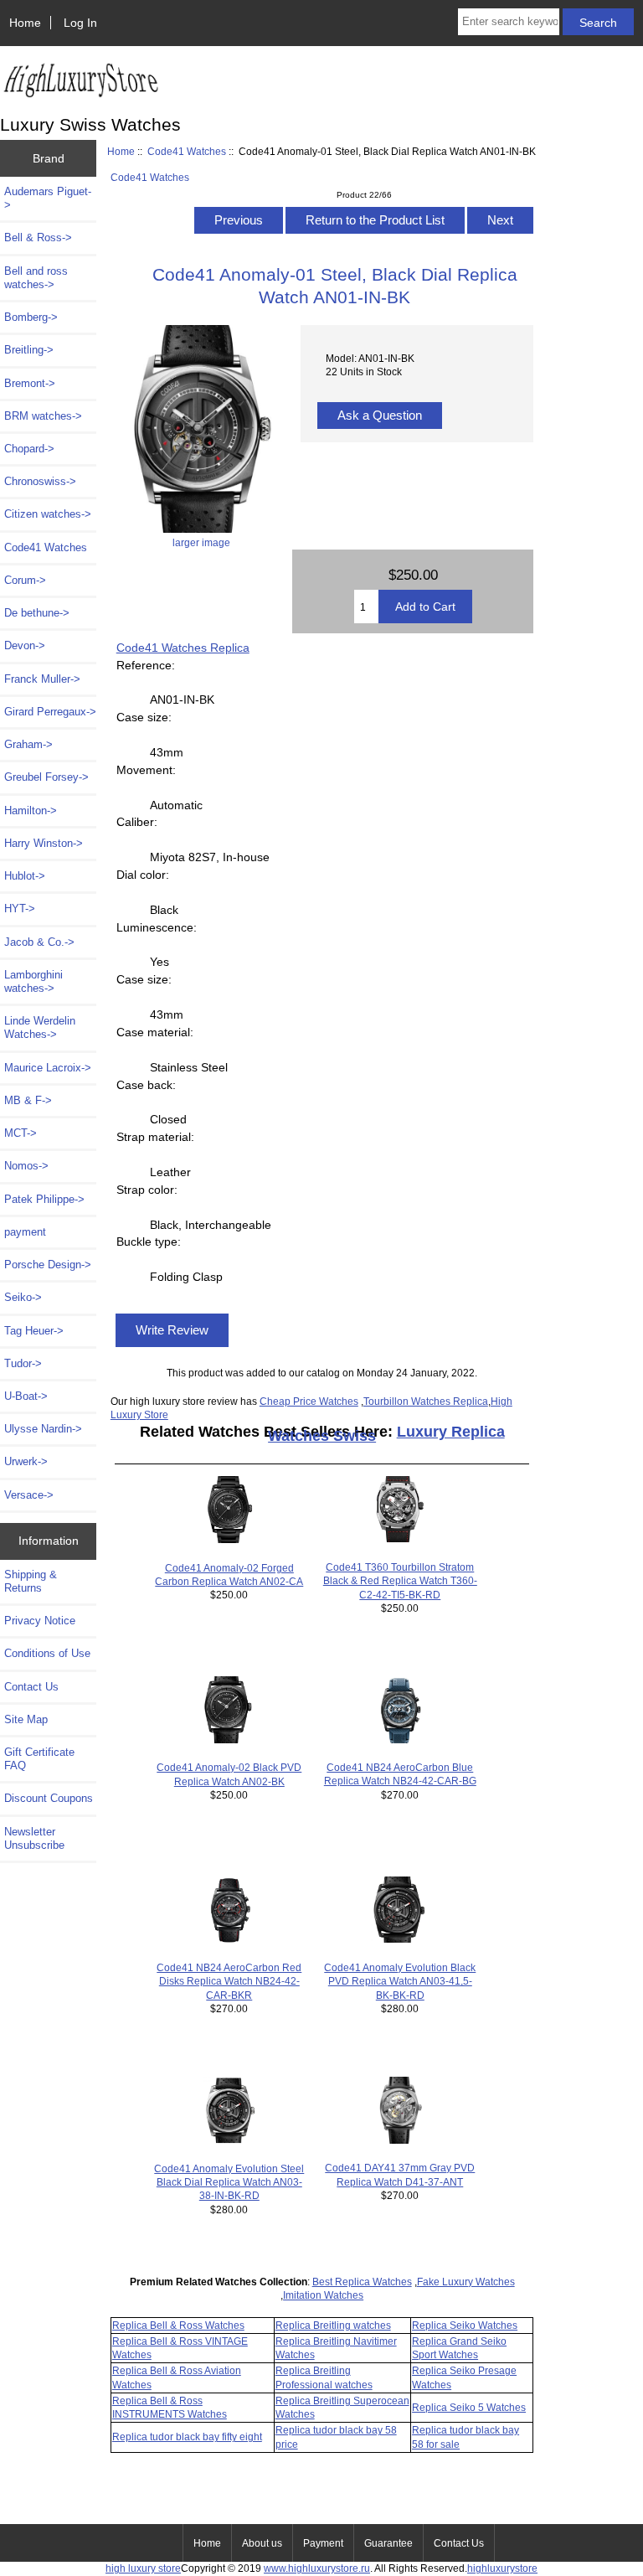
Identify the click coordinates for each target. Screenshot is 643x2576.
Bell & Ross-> (38, 237)
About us (262, 2543)
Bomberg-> (31, 317)
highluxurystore (502, 2568)
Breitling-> (29, 350)
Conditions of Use (47, 1653)
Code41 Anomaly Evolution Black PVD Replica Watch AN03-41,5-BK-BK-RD (400, 1981)
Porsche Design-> (48, 1265)
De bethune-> (37, 613)
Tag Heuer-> (34, 1331)
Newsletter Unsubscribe (34, 1838)
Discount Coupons (49, 1798)
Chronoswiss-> (40, 481)
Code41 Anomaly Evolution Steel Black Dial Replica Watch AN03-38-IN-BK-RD (229, 2182)
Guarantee (388, 2543)
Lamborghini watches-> (33, 981)
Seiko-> (23, 1297)
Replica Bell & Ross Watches (178, 2325)
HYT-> (20, 909)
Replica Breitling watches (333, 2325)
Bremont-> (30, 383)
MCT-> (21, 1133)
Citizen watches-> (48, 514)
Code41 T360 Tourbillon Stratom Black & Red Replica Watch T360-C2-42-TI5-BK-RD (400, 1580)
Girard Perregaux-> (50, 712)
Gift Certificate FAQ (39, 1759)
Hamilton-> (31, 810)
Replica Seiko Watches (465, 2325)
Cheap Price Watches (309, 1401)
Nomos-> (26, 1166)
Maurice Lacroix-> (48, 1068)
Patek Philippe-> (44, 1199)
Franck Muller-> (42, 679)
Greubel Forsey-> (46, 777)
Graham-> (28, 744)
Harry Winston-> (44, 843)
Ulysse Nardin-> (43, 1429)
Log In (80, 23)
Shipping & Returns (31, 1581)
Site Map (26, 1719)
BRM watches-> (43, 416)
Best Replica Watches (362, 2282)
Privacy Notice (40, 1621)
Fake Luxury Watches (466, 2282)
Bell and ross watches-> (36, 278)
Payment (323, 2543)
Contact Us (31, 1687)
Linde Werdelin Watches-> (40, 1027)
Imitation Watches (323, 2295)
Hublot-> (25, 876)
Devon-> (25, 645)
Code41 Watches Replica (183, 648)
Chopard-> (29, 449)
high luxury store (143, 2568)
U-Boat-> (26, 1396)
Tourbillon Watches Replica (426, 1401)
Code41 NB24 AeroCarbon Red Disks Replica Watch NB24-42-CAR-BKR (229, 1981)
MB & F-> (28, 1100)
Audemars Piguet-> (48, 198)
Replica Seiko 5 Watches (469, 2407)
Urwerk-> (26, 1461)
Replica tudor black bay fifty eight (187, 2437)
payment (25, 1232)
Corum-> (25, 580)
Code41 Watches (187, 151)
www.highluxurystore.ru (317, 2568)
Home (25, 23)
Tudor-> (23, 1363)
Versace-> (29, 1495)
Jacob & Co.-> (39, 942)
